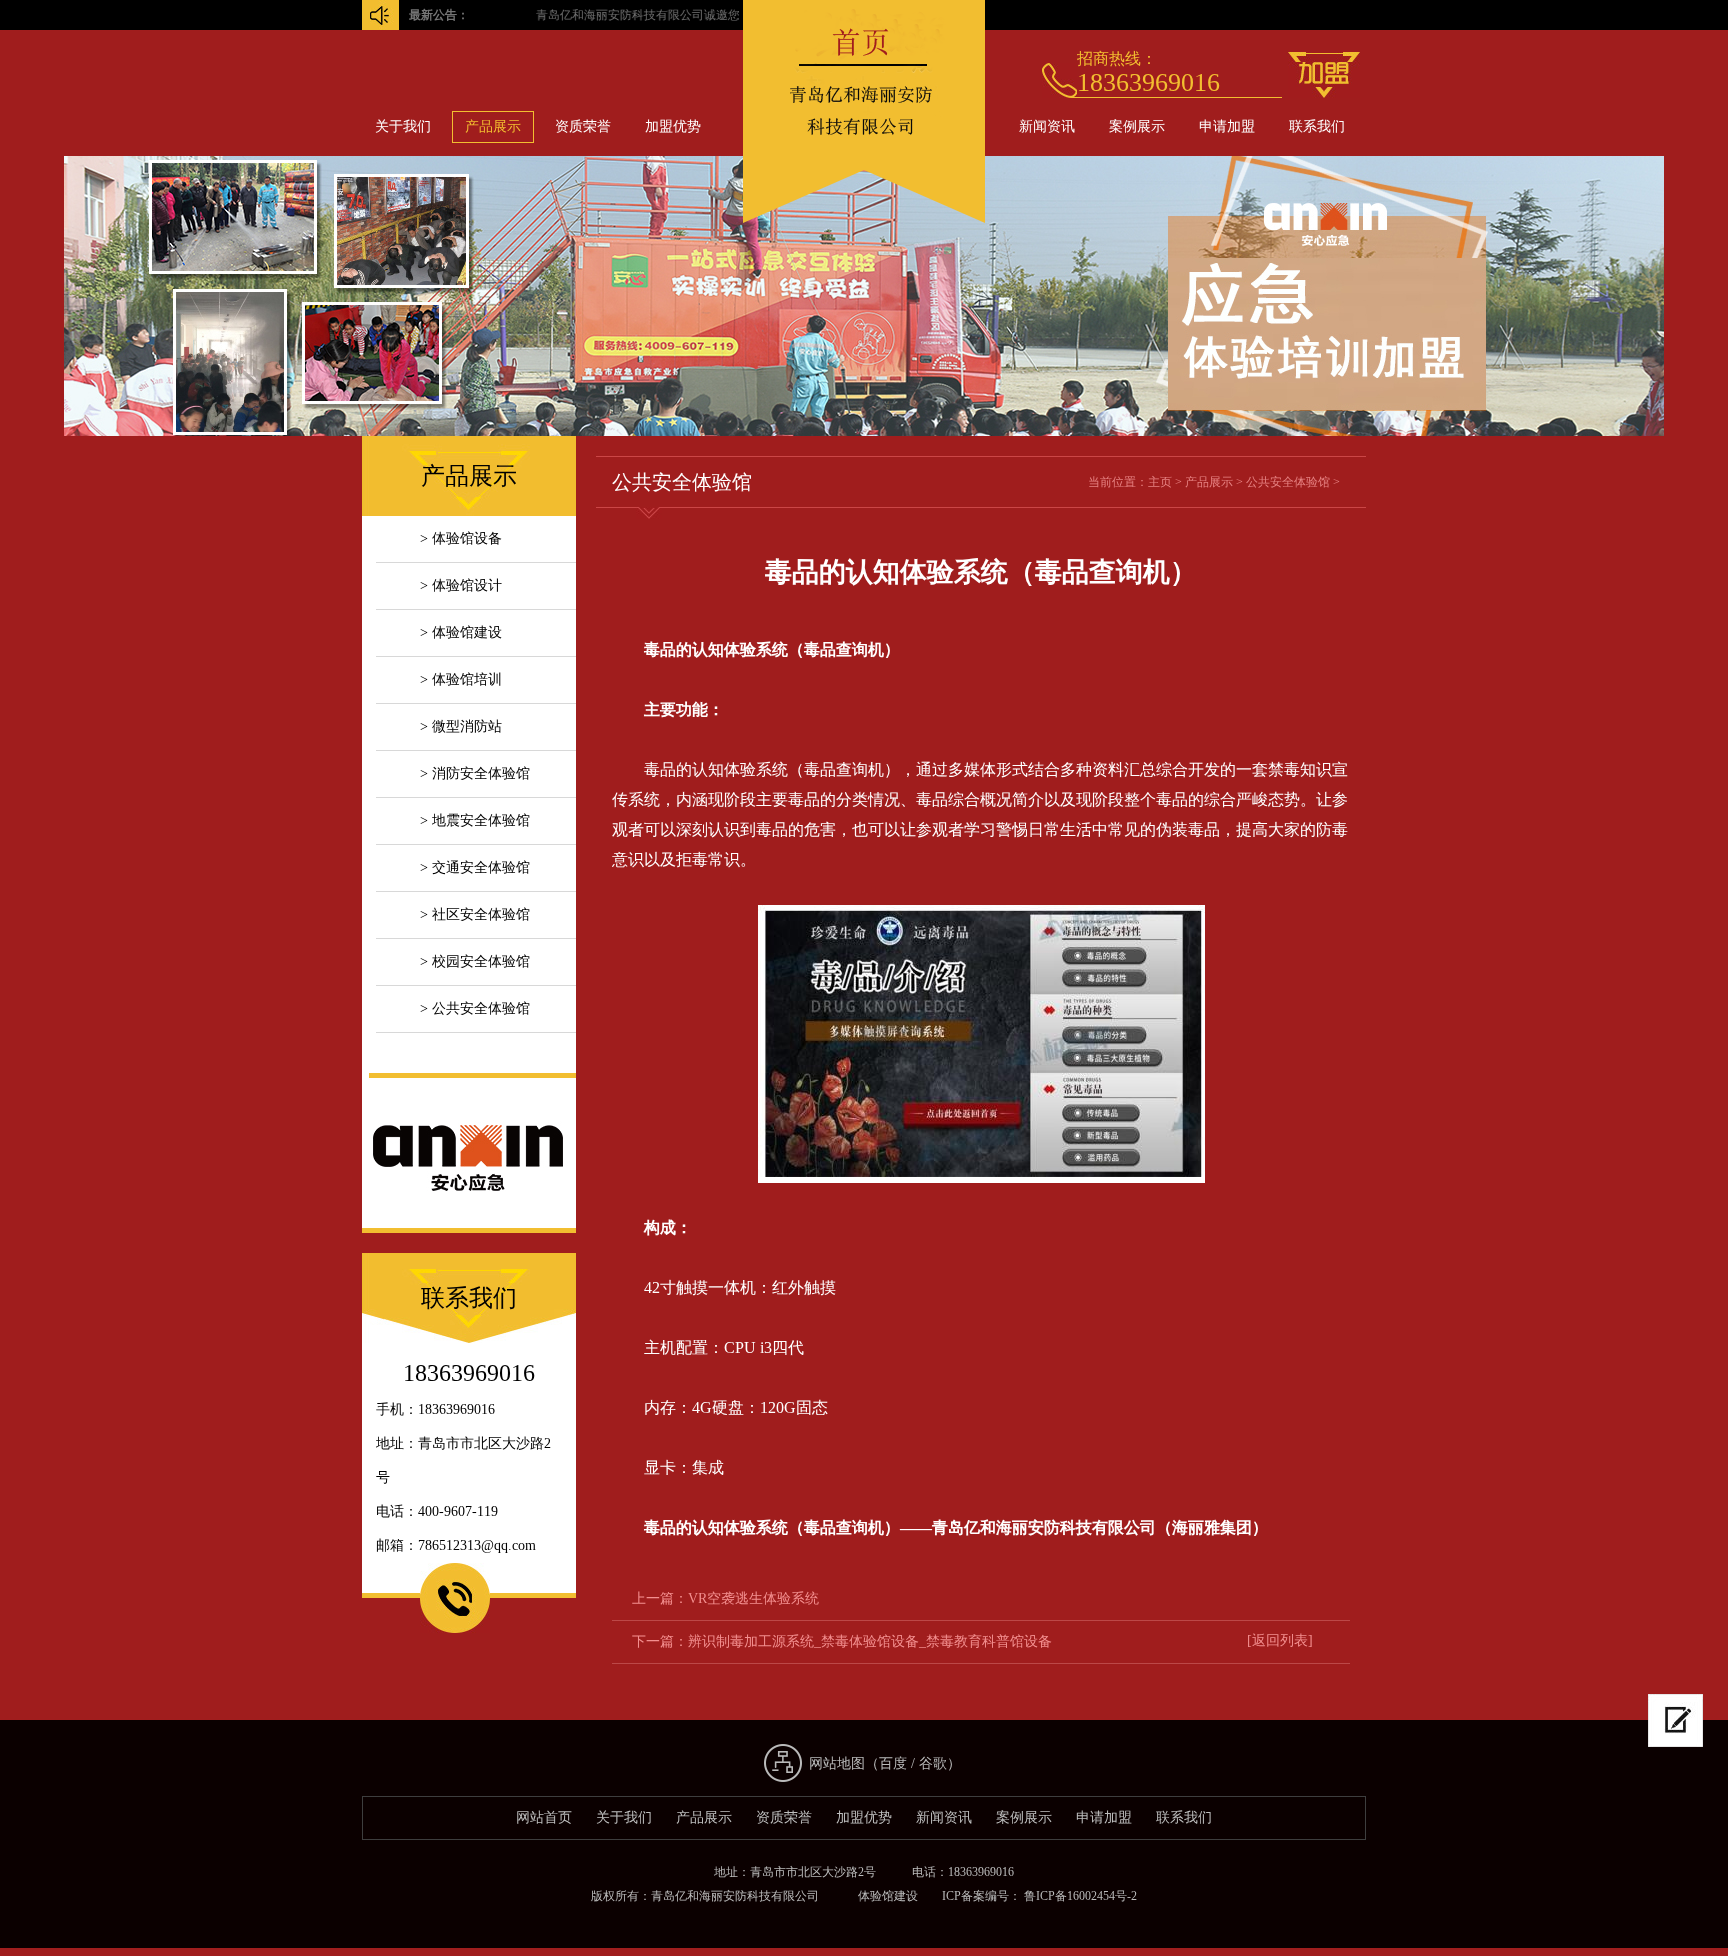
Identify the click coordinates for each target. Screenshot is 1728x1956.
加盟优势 (673, 126)
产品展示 (493, 126)
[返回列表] (1280, 1640)
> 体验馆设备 (461, 538)
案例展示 (1137, 126)
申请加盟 (1227, 126)
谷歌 (933, 1763)
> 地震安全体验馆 (475, 820)
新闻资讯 (1047, 126)
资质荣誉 (583, 126)
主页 (1160, 482)
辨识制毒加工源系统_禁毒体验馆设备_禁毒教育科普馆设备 (870, 1641)
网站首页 (544, 1817)
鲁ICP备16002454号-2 (1079, 1896)
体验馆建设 (888, 1896)
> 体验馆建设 (461, 632)
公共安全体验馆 (1288, 482)
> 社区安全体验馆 (475, 914)
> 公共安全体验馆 (475, 1008)
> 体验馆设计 (461, 585)
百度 (893, 1763)
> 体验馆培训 (461, 679)
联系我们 (1317, 126)
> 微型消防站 (461, 726)
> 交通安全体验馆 (475, 867)
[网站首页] (864, 218)
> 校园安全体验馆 (475, 961)
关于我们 (403, 126)
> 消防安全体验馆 (475, 773)
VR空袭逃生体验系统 (753, 1598)
